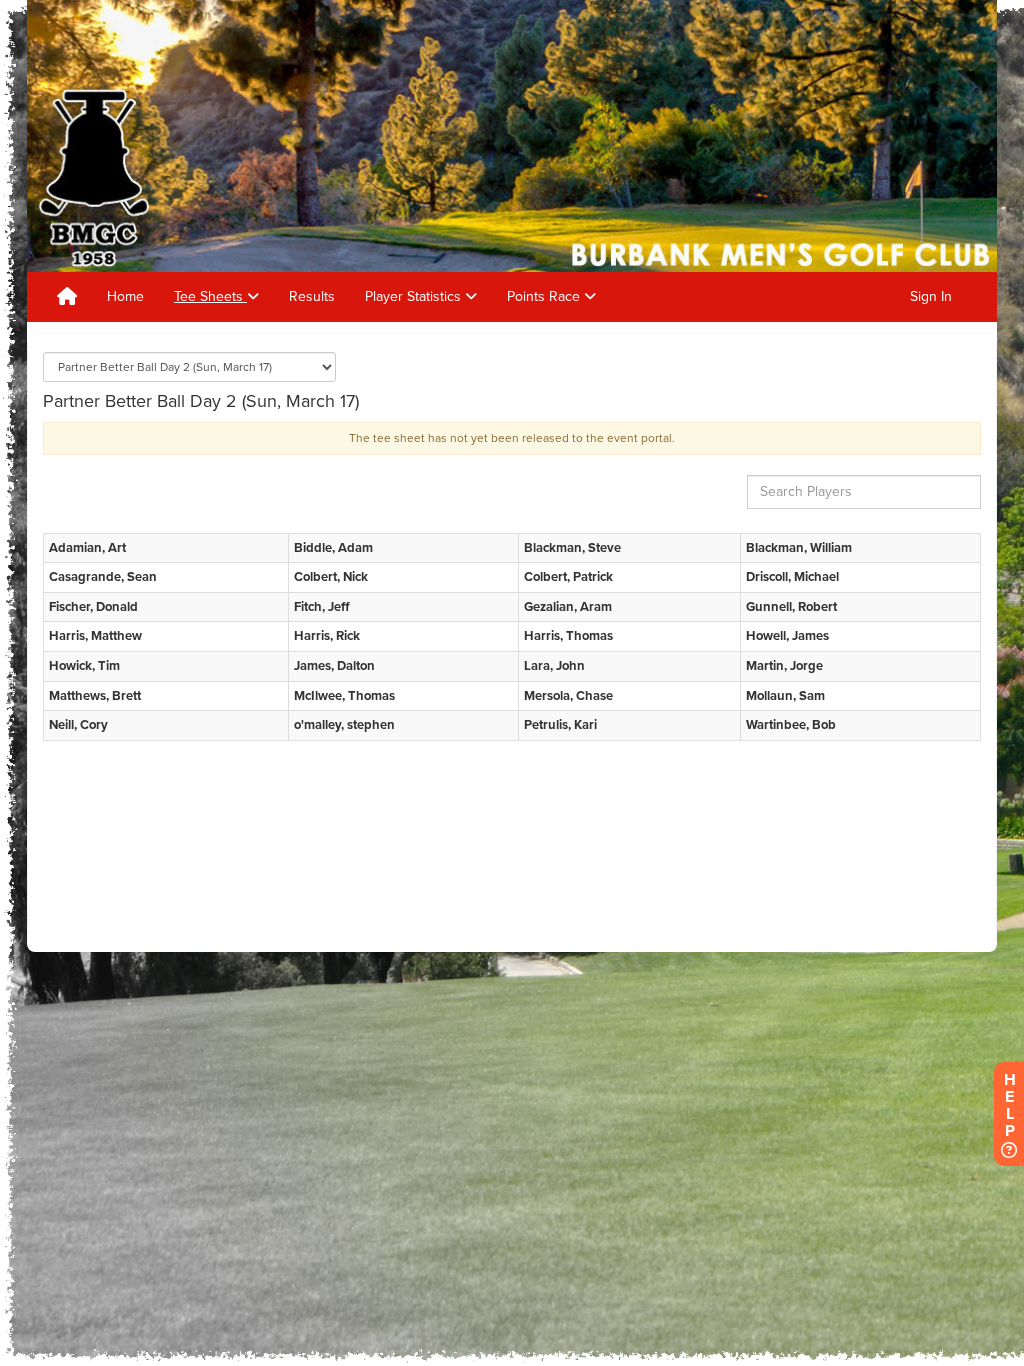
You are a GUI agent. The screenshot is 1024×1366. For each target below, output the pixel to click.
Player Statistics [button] (415, 296)
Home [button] (125, 296)
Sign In (931, 296)
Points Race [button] (545, 296)
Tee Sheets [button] (210, 296)
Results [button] (312, 296)
